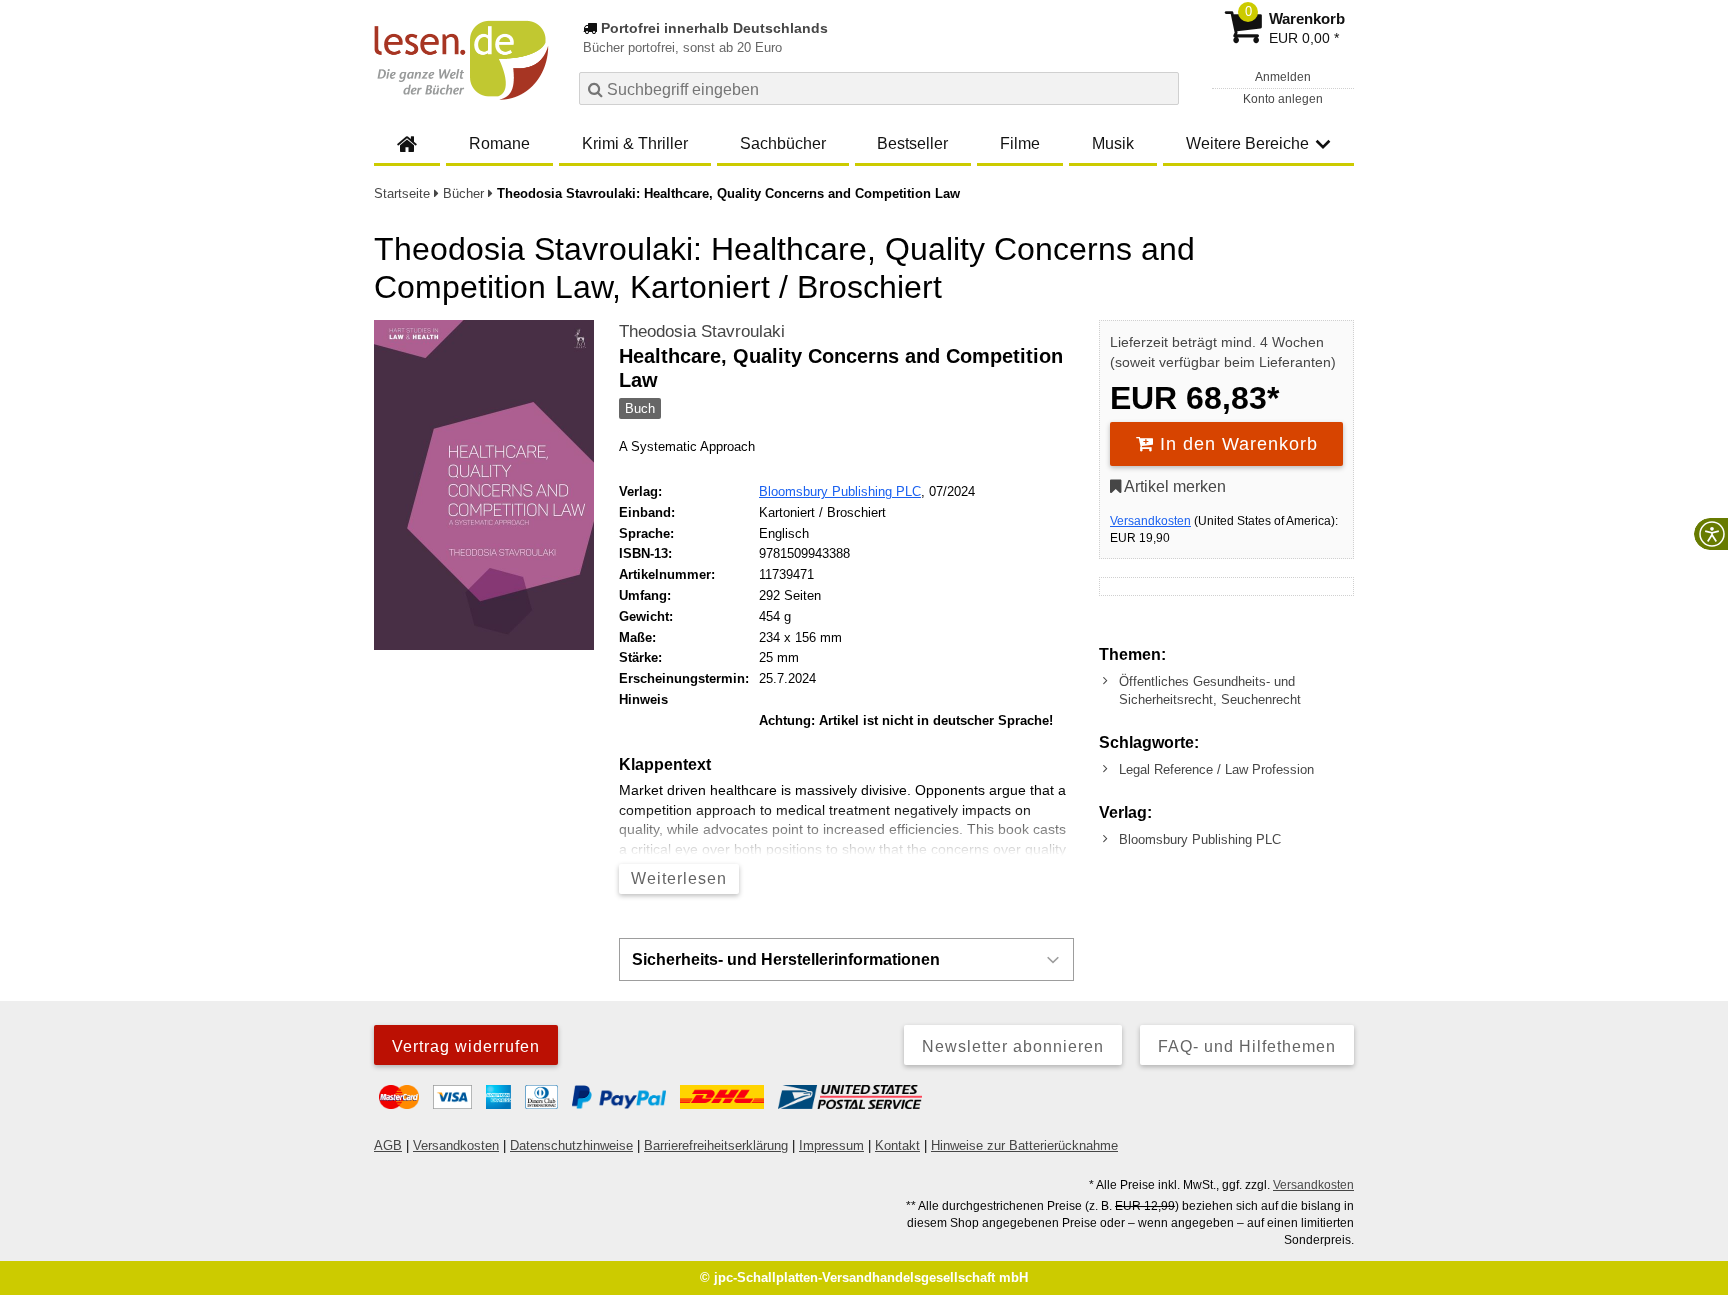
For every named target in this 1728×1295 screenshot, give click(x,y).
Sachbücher (783, 143)
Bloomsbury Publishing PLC (840, 491)
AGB (388, 1145)
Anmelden (1283, 77)
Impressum (831, 1145)
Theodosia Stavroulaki (702, 331)
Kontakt (897, 1145)
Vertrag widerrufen (466, 1046)
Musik (1113, 143)
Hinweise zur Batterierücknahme (1024, 1145)
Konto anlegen (1283, 99)
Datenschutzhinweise (571, 1145)
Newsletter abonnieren (1013, 1046)
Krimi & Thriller (635, 143)
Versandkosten (1150, 521)
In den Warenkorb (1236, 444)
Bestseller (912, 143)
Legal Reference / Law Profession (1216, 769)
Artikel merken (1173, 486)
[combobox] (879, 88)
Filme (1020, 143)
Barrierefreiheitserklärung (716, 1145)
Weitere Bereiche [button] (1247, 143)
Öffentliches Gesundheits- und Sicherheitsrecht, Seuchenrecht (1210, 690)
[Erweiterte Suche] (1161, 88)
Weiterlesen (679, 878)
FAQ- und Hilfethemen (1247, 1046)
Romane (499, 143)
